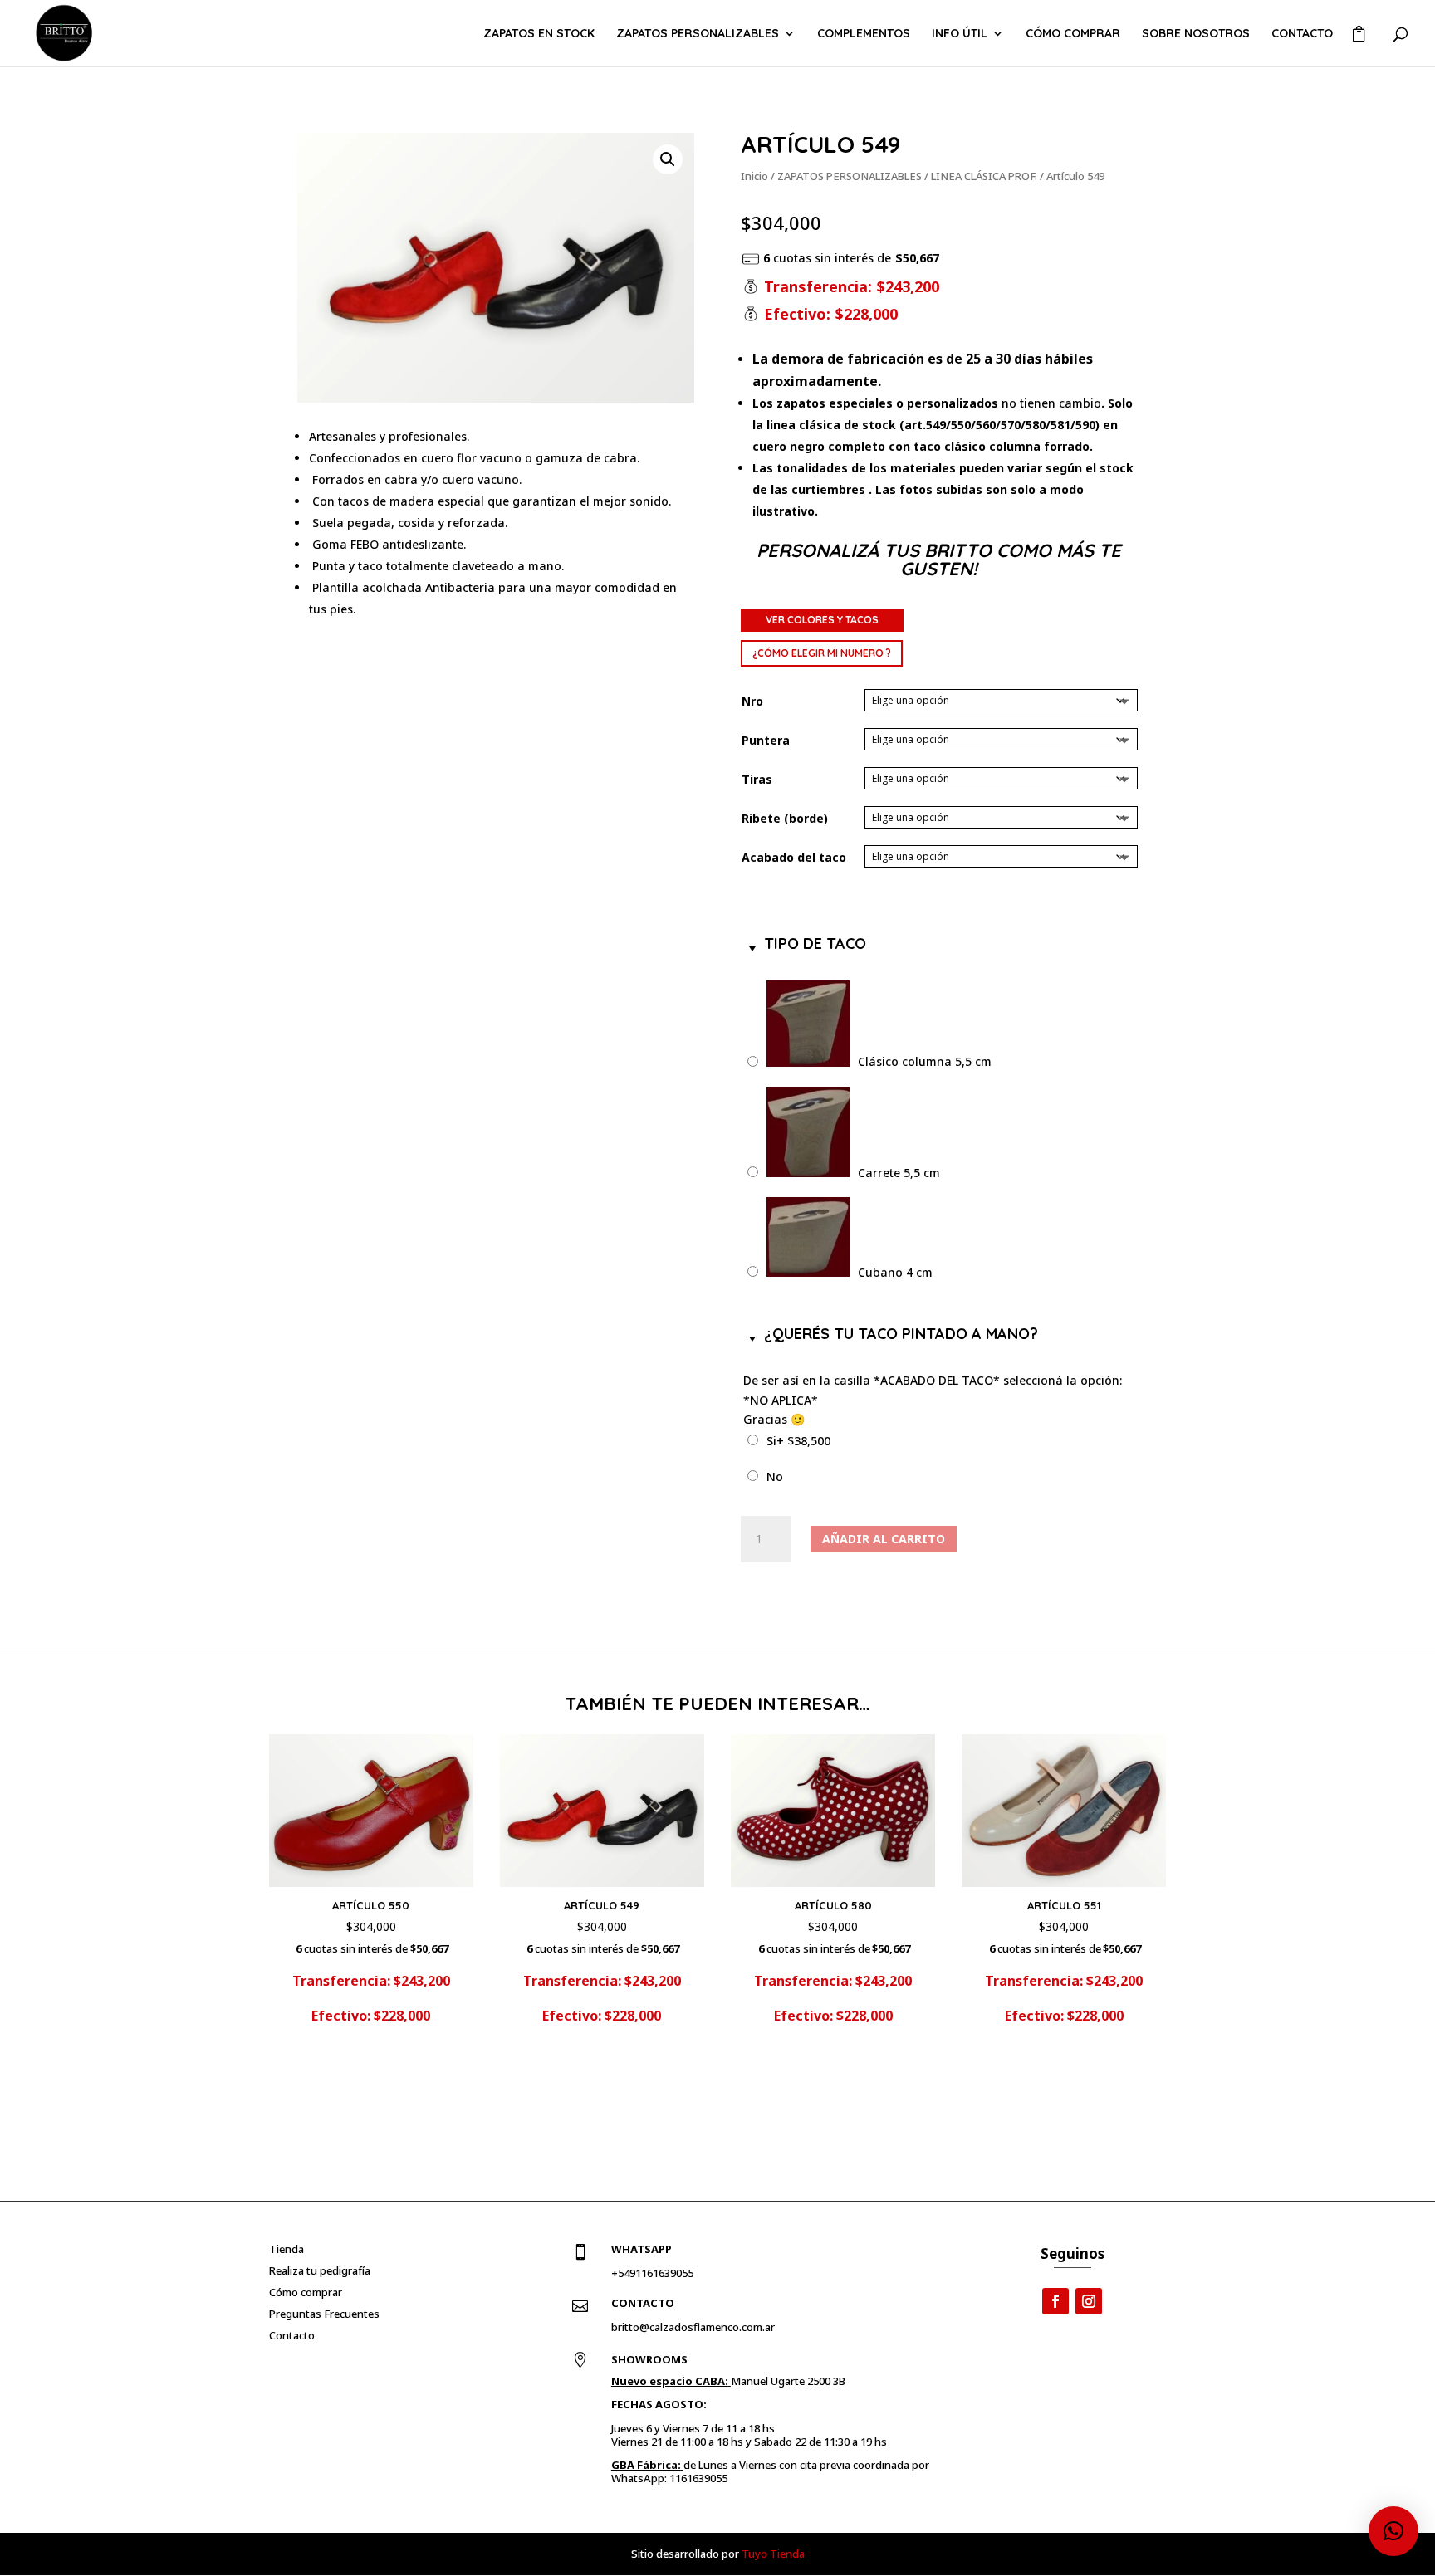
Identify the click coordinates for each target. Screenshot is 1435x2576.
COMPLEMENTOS (864, 34)
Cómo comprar (1073, 34)
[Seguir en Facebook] (1055, 2301)
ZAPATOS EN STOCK (539, 34)
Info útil (960, 34)
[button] (668, 159)
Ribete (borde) (785, 818)
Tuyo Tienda (773, 2554)
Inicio (754, 176)
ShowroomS (649, 2359)
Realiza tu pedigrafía (320, 2270)
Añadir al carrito (884, 1539)
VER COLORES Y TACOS (822, 620)
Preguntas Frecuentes (324, 2314)
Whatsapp (642, 2249)
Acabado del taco (794, 857)
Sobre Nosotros (1196, 34)
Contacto (1302, 34)
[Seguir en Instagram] (1089, 2301)
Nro (752, 701)
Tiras (757, 779)
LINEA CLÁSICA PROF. (984, 176)
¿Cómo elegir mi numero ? (822, 653)
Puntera (766, 740)
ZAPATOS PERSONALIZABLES (698, 34)
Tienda (287, 2249)
